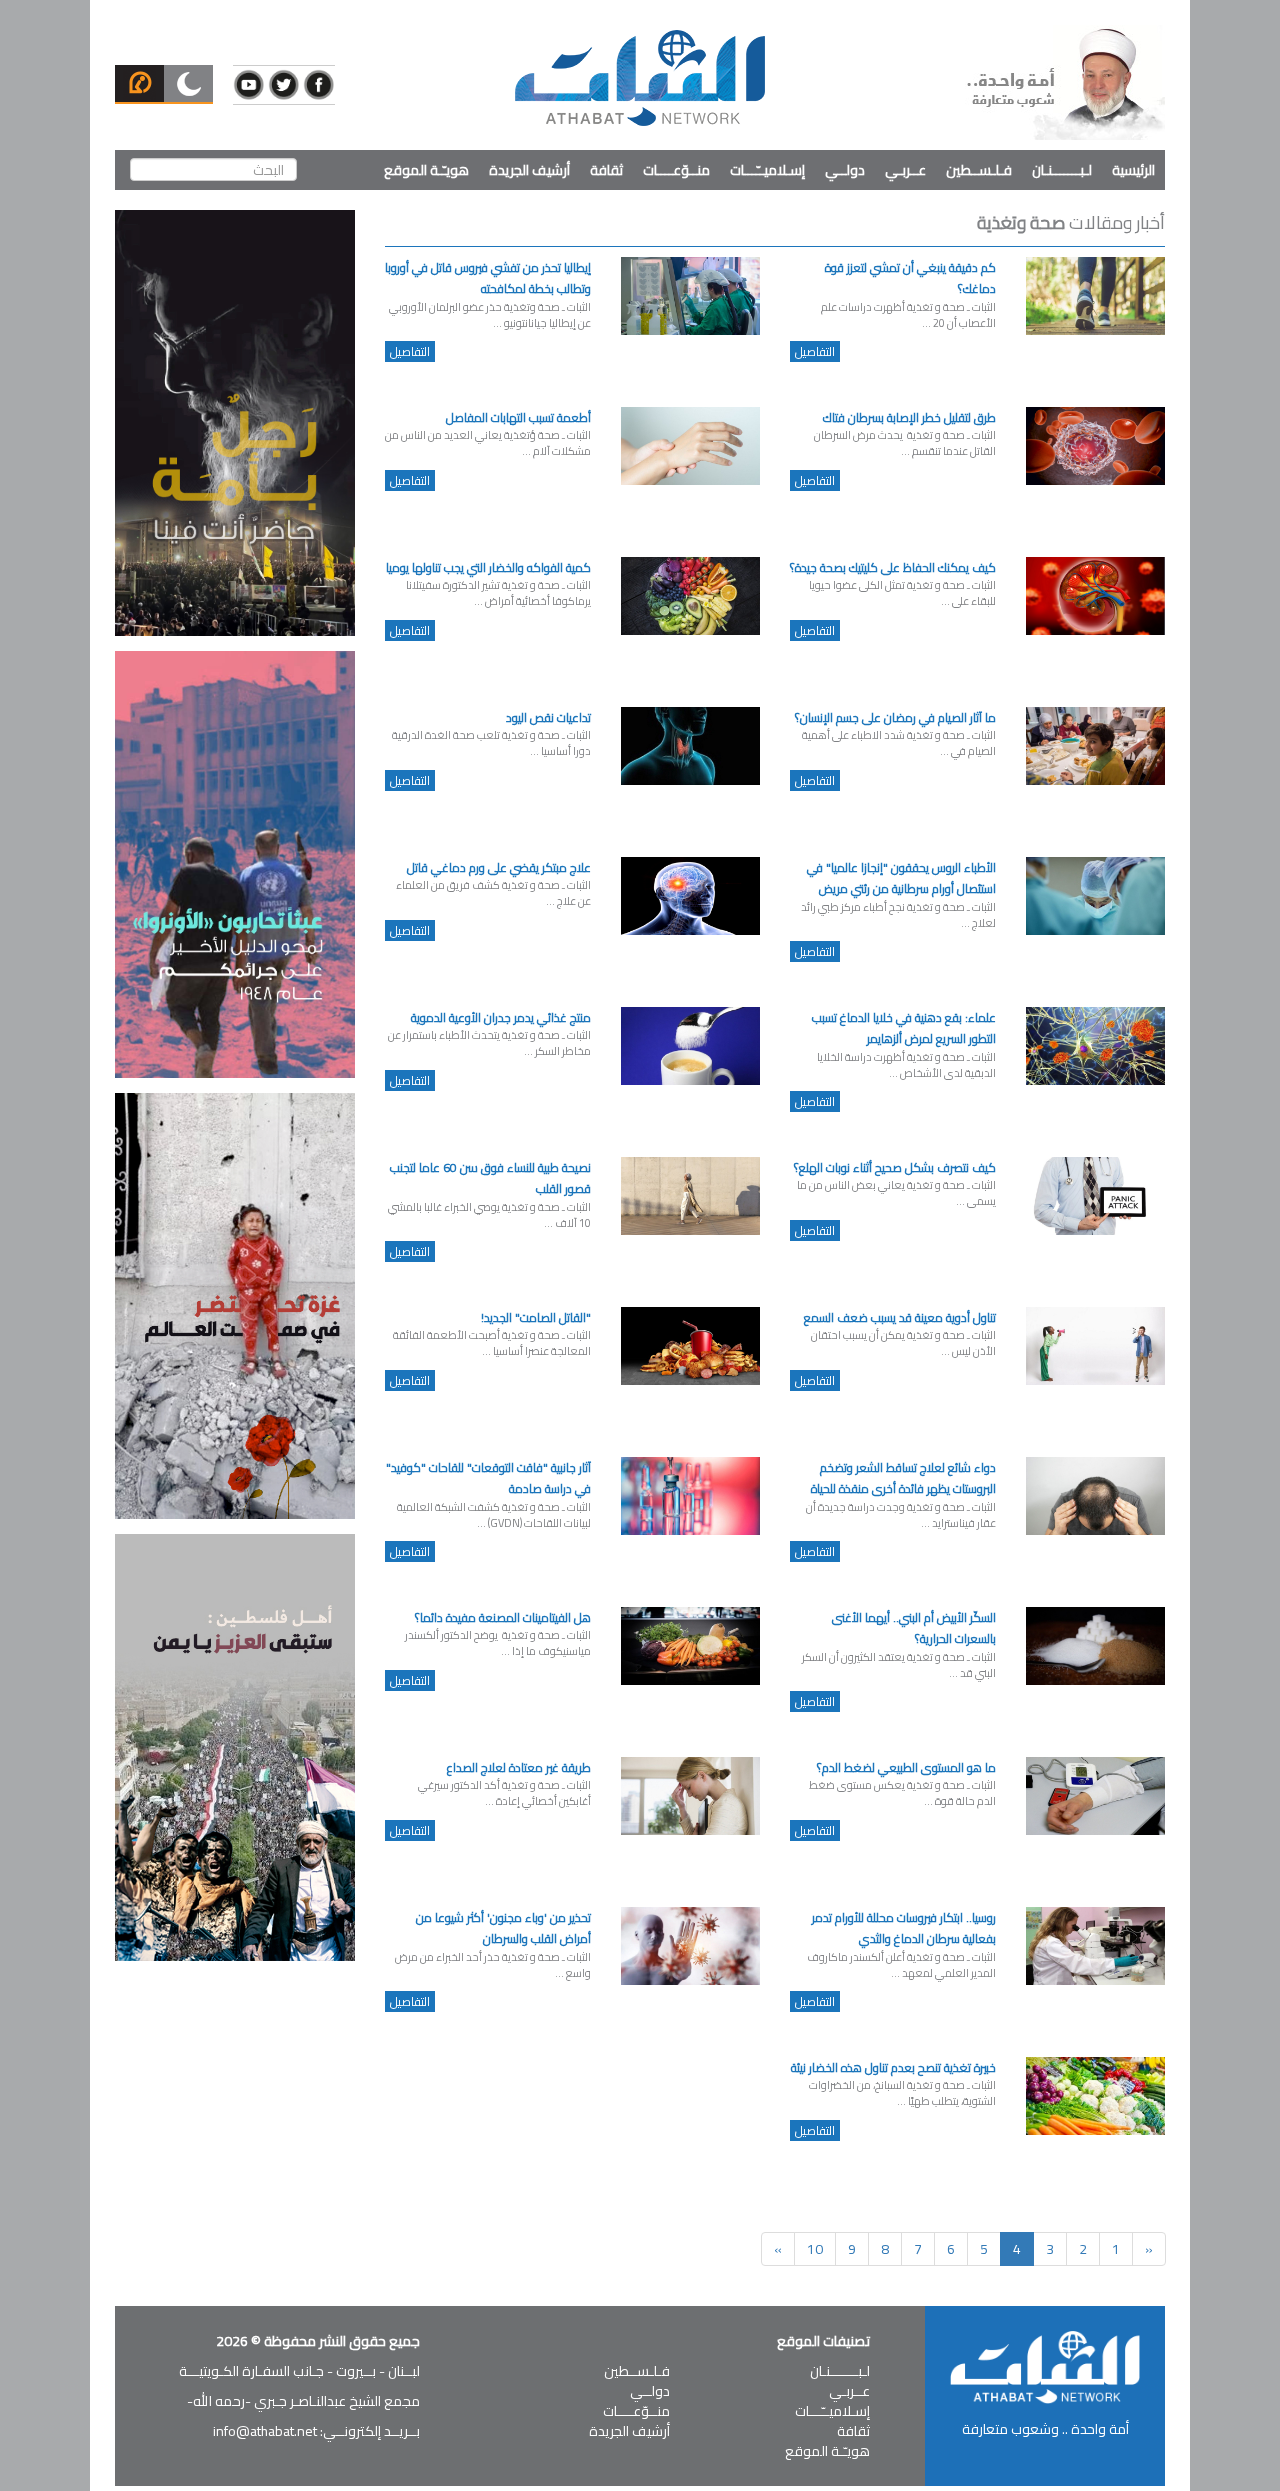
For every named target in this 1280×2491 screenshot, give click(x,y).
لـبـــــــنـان (1062, 170)
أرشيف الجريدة (529, 170)
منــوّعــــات (676, 170)
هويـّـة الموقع (426, 170)
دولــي (845, 170)
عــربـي (905, 170)
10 (815, 2249)
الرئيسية (1133, 170)
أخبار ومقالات (1071, 222)
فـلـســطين (979, 170)
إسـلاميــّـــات (767, 170)
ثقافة (606, 170)
